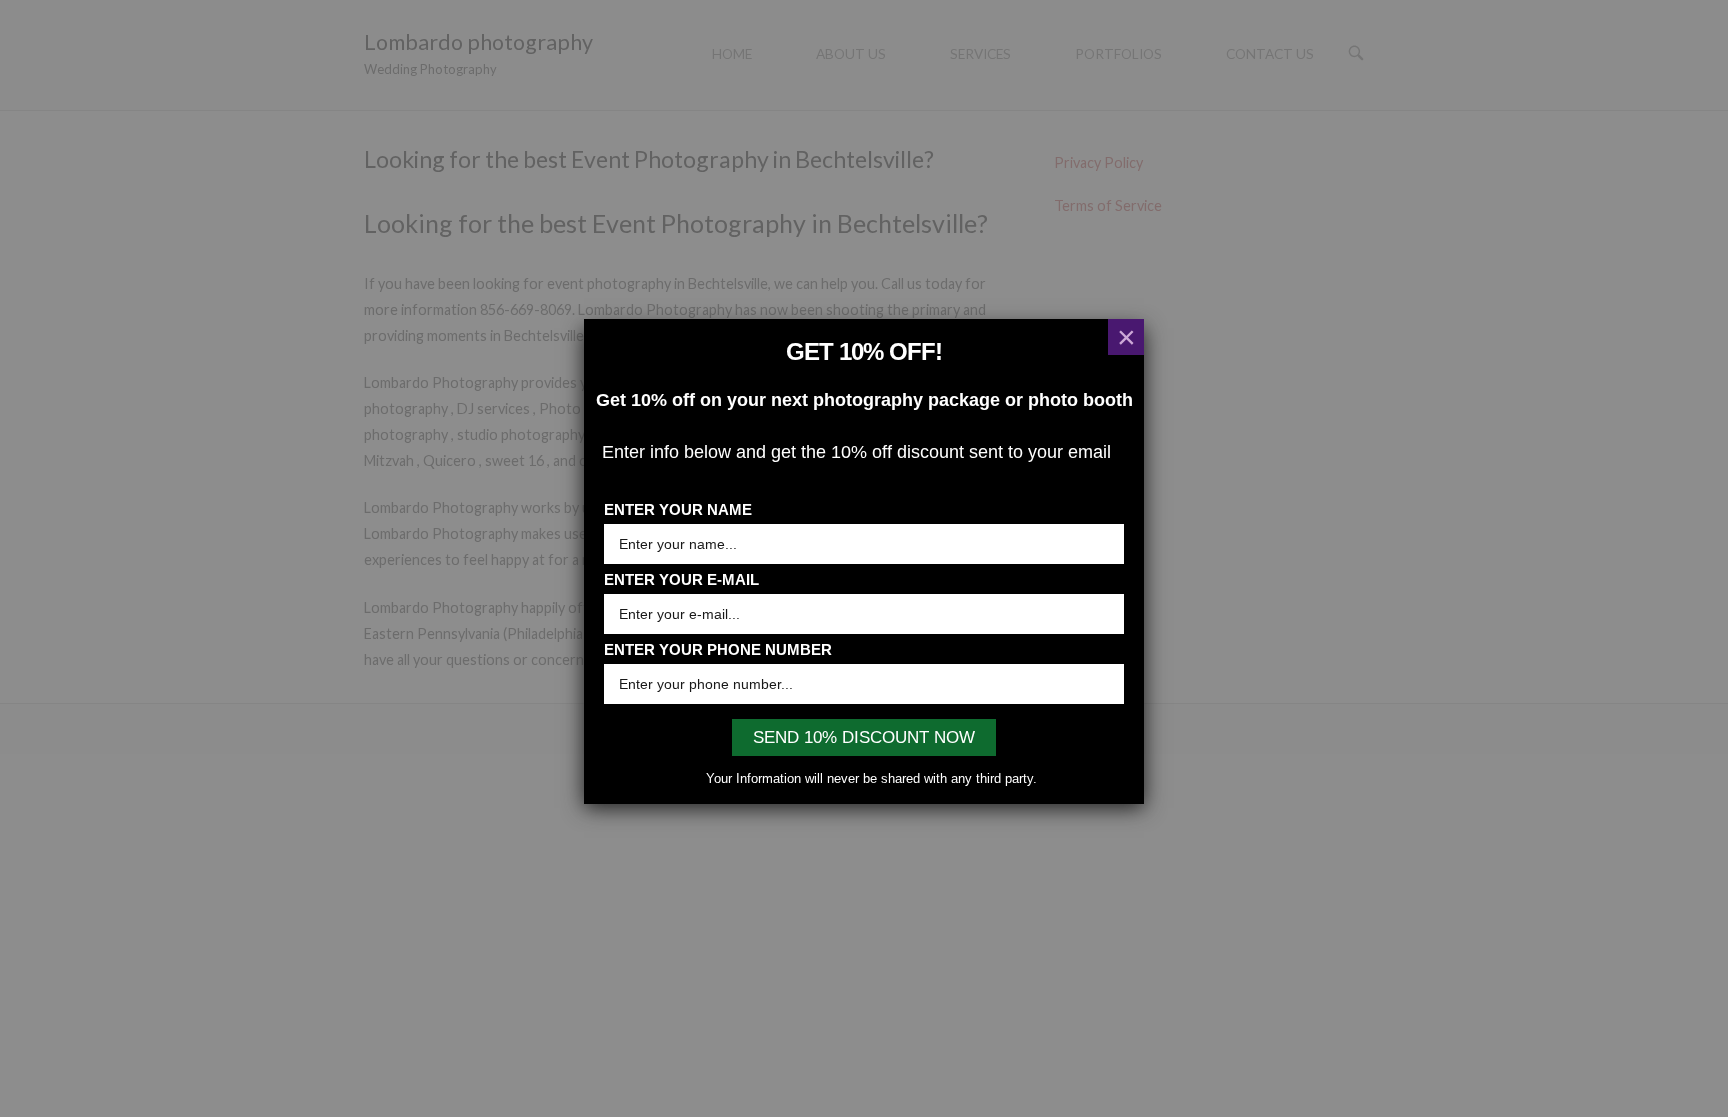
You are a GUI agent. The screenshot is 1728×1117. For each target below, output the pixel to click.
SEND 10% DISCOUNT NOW (864, 737)
